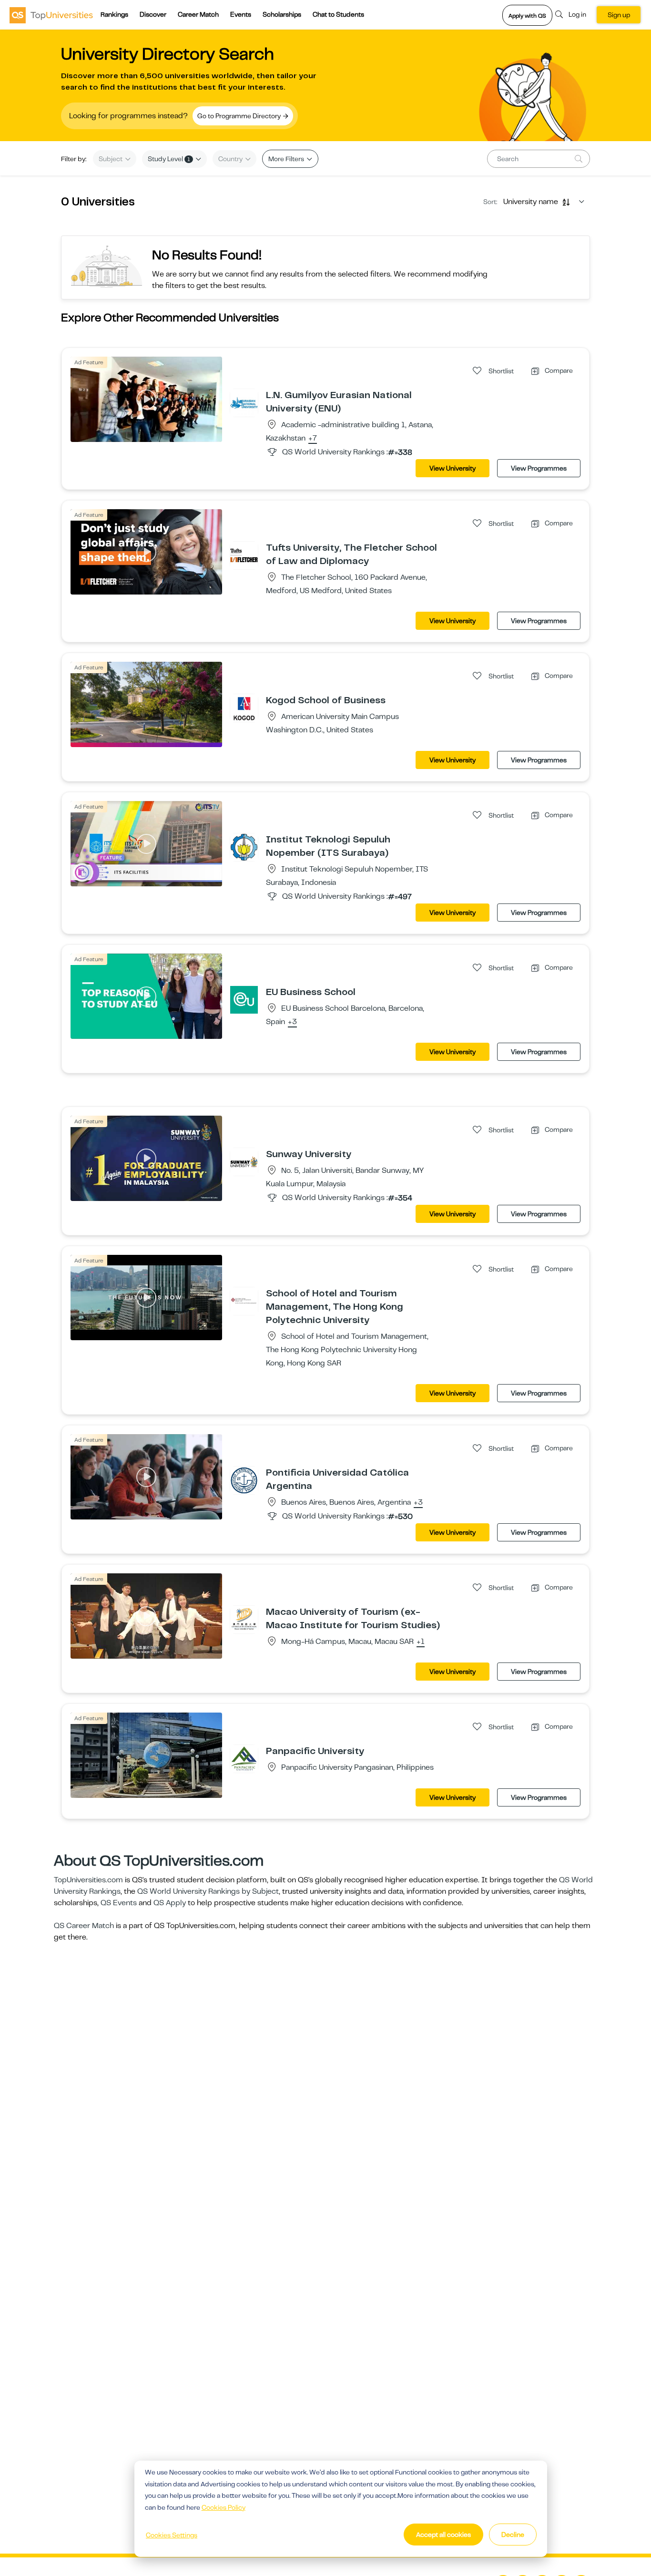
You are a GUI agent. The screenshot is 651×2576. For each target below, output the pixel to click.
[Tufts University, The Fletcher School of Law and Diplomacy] (244, 555)
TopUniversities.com (88, 1880)
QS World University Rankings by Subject (208, 1891)
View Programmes (539, 468)
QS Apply (170, 1903)
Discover (153, 14)
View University (453, 468)
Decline (513, 2535)
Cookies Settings (172, 2535)
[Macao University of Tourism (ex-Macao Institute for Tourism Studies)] (244, 1619)
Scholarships (282, 14)
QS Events (119, 1903)
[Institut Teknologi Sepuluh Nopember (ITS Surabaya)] (244, 847)
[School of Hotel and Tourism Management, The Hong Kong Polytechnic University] (244, 1301)
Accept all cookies (443, 2535)
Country (231, 159)
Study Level (169, 159)
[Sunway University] (244, 1161)
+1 (421, 1642)
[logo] (51, 15)
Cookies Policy (224, 2507)
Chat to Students (338, 14)
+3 (292, 1022)
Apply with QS (527, 16)
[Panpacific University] (244, 1758)
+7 (313, 439)
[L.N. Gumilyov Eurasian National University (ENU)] (244, 402)
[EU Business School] (244, 999)
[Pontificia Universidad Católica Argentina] (244, 1480)
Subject (111, 159)
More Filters (287, 159)
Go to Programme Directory (240, 116)
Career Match (198, 14)
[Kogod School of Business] (244, 708)
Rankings (114, 14)
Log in (577, 14)
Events (241, 14)
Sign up (619, 15)
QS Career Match (84, 1926)
